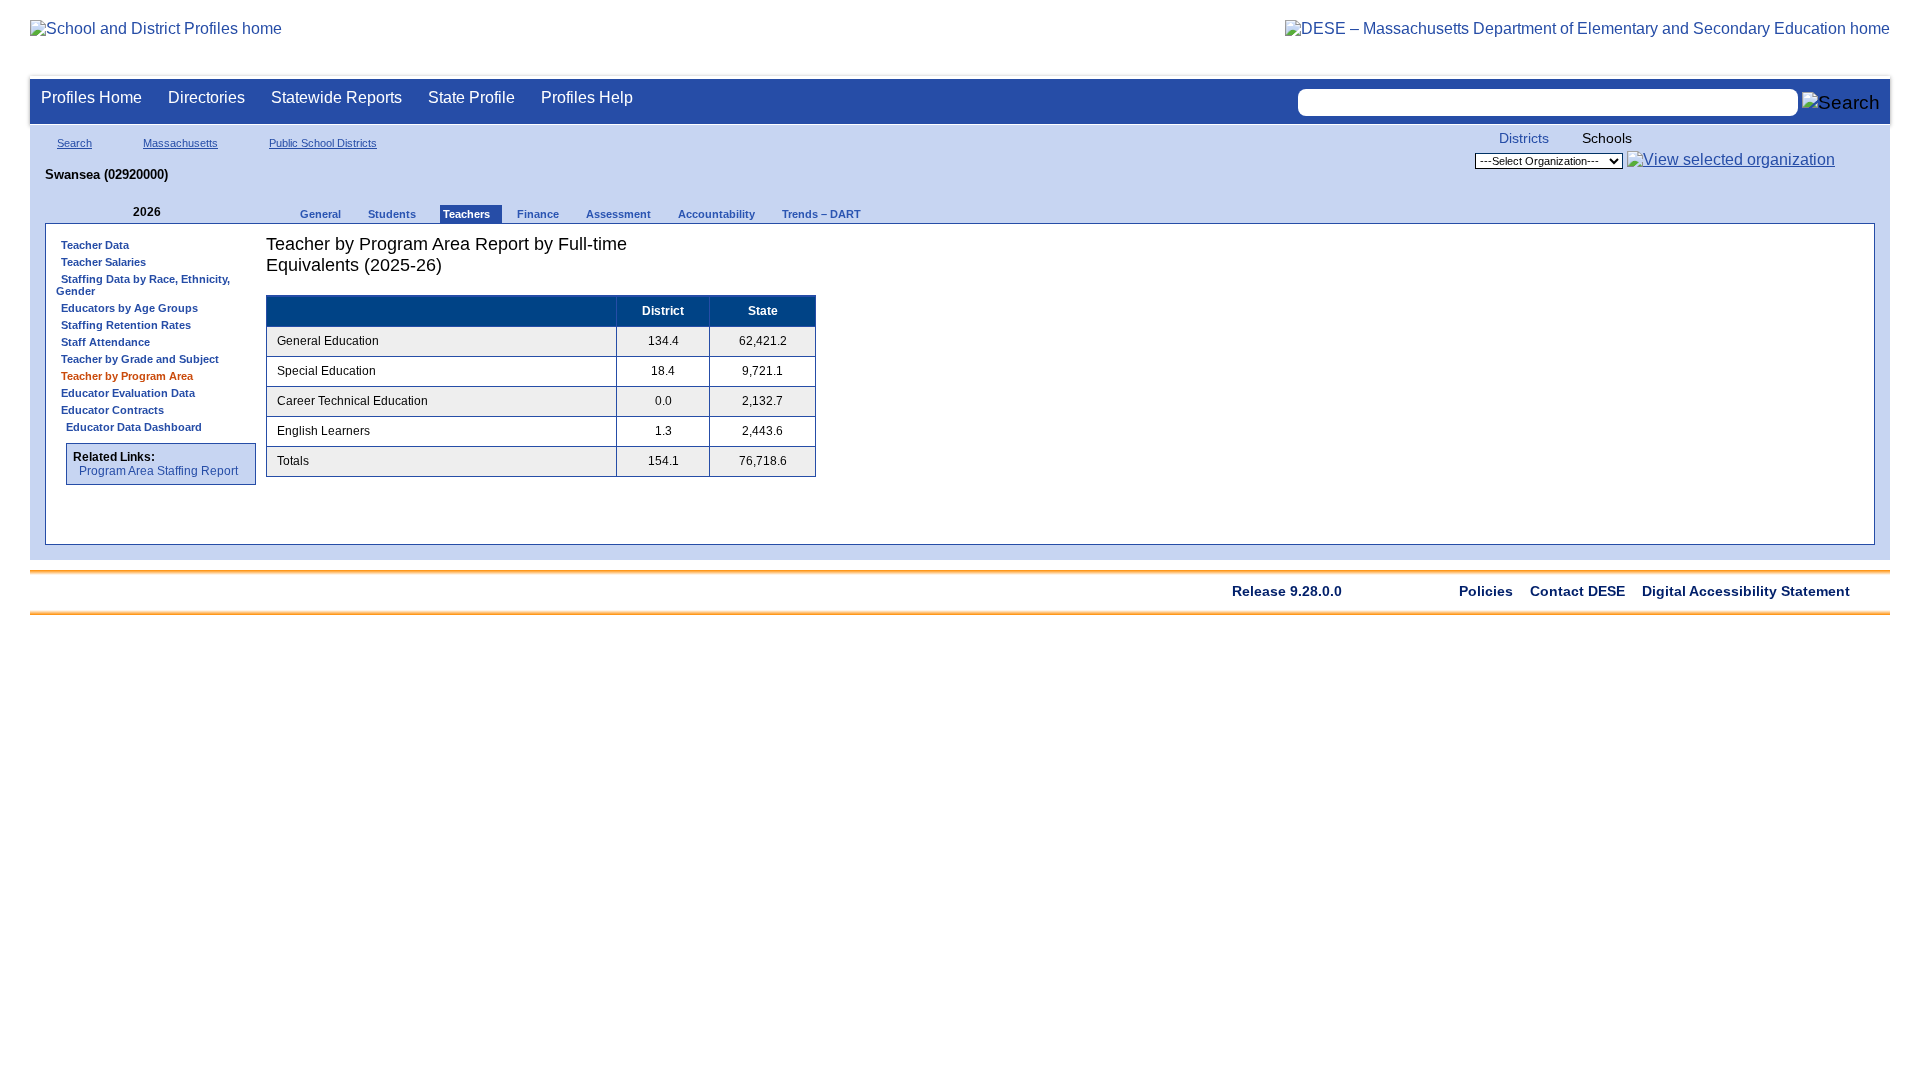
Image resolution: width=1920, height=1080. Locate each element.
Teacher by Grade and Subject (140, 359)
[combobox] (1548, 102)
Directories (206, 97)
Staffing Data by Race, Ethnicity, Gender (143, 285)
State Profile (471, 97)
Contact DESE (1577, 591)
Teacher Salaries (103, 262)
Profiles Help (587, 97)
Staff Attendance (105, 342)
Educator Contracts (112, 410)
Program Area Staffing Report (158, 471)
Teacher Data (95, 245)
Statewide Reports (336, 97)
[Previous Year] (119, 212)
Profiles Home (91, 97)
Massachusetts (180, 143)
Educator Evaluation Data (128, 393)
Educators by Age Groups (129, 308)
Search (74, 143)
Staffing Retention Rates (126, 325)
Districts (1524, 138)
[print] (690, 251)
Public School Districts (323, 143)
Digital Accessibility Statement (1746, 591)
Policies (1486, 591)
